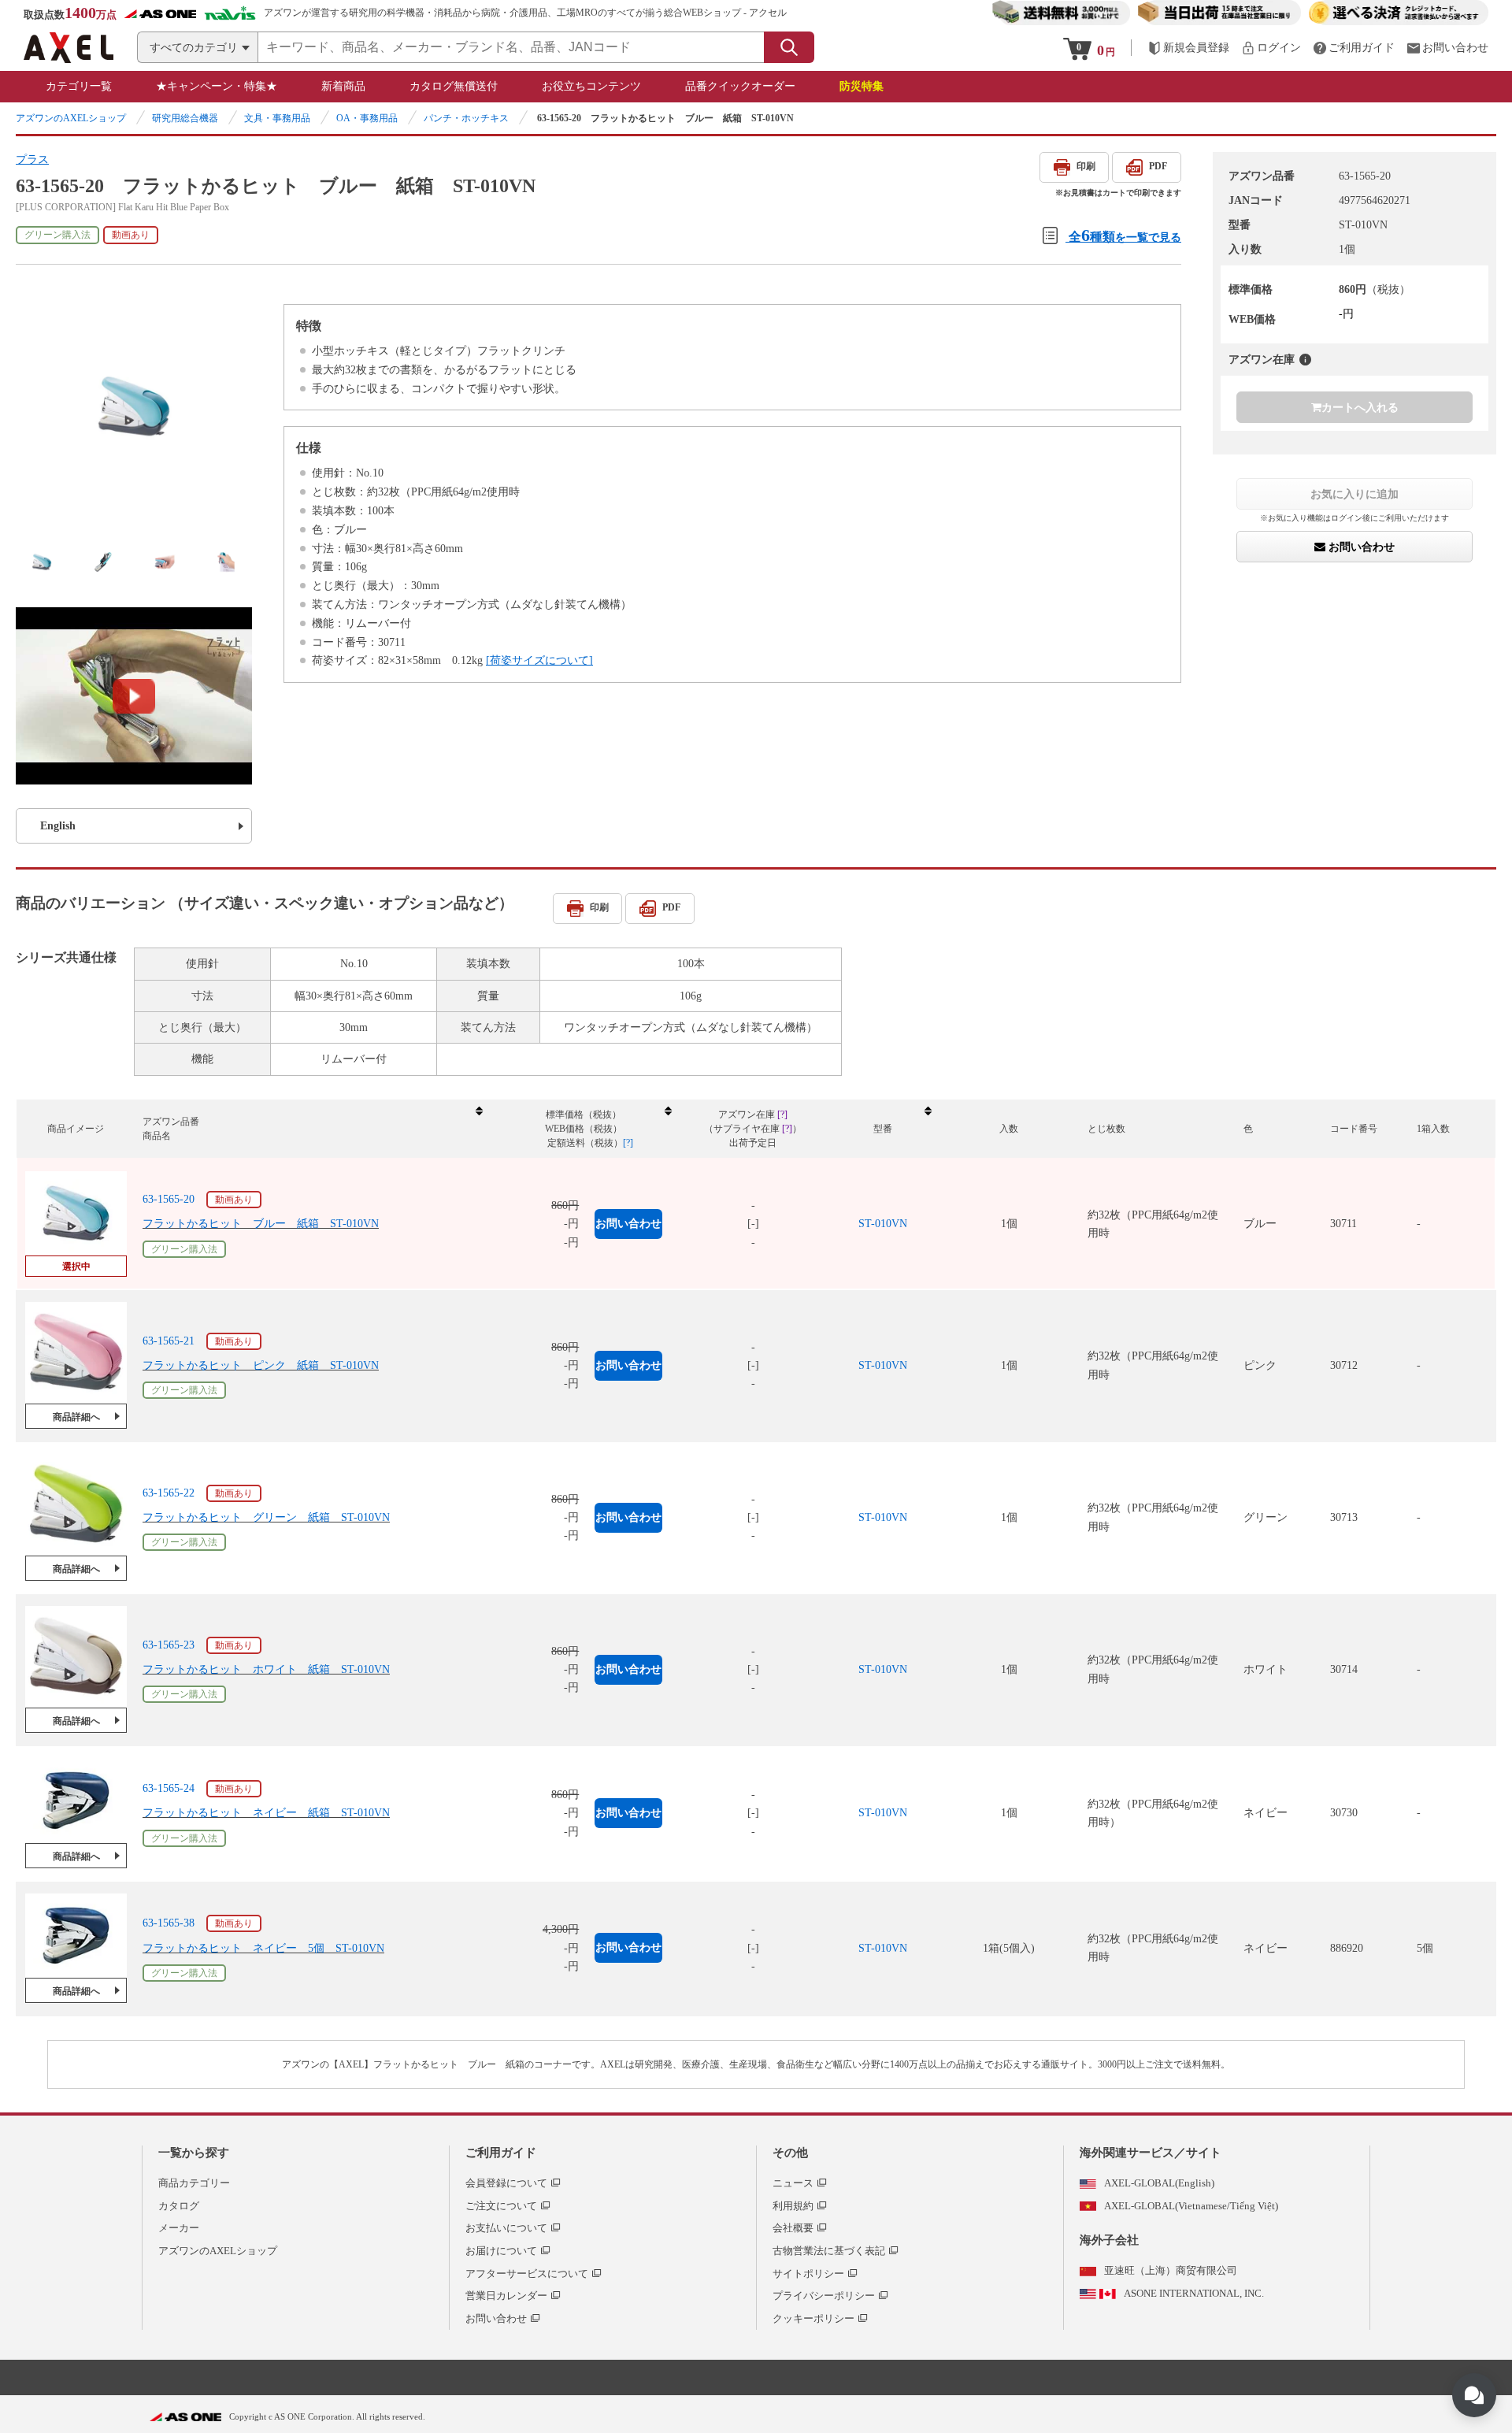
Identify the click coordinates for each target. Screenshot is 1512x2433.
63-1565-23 (169, 1645)
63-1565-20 (169, 1199)
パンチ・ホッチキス (466, 118)
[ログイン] (1271, 48)
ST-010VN (883, 1224)
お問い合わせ (1360, 547)
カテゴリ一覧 (79, 86)
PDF (1158, 166)
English (58, 826)
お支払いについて (506, 2228)
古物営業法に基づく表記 (829, 2251)
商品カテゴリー (194, 2183)
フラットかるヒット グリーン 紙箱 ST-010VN (266, 1517)
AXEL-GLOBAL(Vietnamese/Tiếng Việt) (1191, 2206)
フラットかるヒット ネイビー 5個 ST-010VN (263, 1948)
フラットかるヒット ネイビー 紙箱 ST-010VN (266, 1813)
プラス (32, 159)
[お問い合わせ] (1447, 48)
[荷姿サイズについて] (539, 660)
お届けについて (501, 2251)
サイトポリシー (808, 2274)
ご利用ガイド (501, 2153)
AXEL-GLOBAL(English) (1159, 2183)
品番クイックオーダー (740, 86)
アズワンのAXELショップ (71, 118)
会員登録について (506, 2183)
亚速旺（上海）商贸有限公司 (1171, 2270)
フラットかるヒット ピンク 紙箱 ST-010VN (261, 1365)
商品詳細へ (76, 1417)
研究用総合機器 (185, 118)
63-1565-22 (169, 1493)
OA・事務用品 (367, 118)
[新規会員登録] (1188, 48)
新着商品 (343, 86)
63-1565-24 (169, 1788)
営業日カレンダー (506, 2296)
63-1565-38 (169, 1923)
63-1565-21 (169, 1341)
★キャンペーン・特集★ (217, 86)
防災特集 (862, 86)
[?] (1305, 360)
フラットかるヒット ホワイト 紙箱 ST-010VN (266, 1669)
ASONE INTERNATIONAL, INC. (1194, 2293)
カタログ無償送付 (454, 86)
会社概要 (793, 2228)
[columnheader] (312, 1129)
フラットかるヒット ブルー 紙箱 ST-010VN (261, 1224)
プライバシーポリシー (824, 2296)
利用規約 (793, 2206)
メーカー (179, 2228)
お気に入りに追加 (1354, 494)
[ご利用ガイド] (1354, 48)
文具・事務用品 (277, 118)
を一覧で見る (1125, 235)
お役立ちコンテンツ (591, 86)
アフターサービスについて (527, 2274)
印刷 (1086, 166)
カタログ (179, 2206)
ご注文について (501, 2206)
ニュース (793, 2183)
